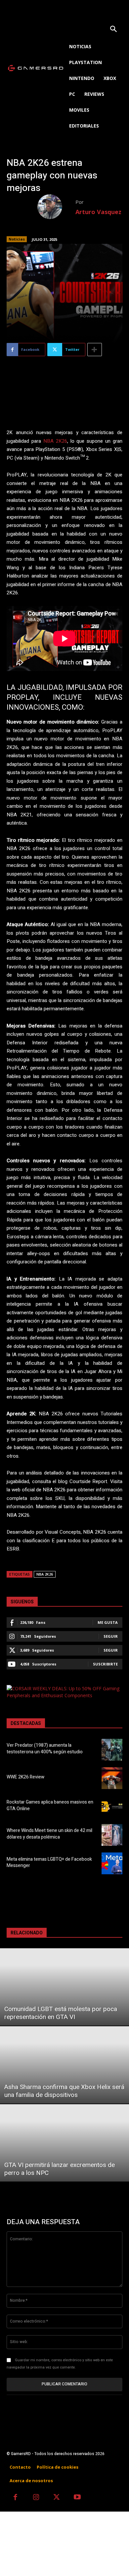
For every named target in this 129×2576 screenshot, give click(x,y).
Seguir (111, 1636)
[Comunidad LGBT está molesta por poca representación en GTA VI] (64, 1987)
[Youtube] (78, 2498)
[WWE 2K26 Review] (112, 1778)
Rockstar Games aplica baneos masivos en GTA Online (50, 1805)
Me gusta (108, 1622)
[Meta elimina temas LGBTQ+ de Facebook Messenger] (112, 1863)
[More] (95, 350)
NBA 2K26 (55, 441)
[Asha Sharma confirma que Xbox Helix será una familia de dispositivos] (64, 2065)
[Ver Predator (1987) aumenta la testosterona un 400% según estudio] (112, 1750)
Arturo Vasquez (98, 212)
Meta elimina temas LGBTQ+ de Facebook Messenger (49, 1863)
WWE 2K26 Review (25, 1777)
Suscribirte (105, 1664)
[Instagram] (36, 2498)
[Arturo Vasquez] (56, 207)
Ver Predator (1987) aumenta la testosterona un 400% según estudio (45, 1749)
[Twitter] (57, 2498)
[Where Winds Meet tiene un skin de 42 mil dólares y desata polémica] (112, 1835)
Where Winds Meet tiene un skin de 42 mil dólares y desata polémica (49, 1834)
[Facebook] (15, 2498)
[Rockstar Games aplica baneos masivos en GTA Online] (112, 1807)
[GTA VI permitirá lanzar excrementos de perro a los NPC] (64, 2143)
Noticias (17, 239)
